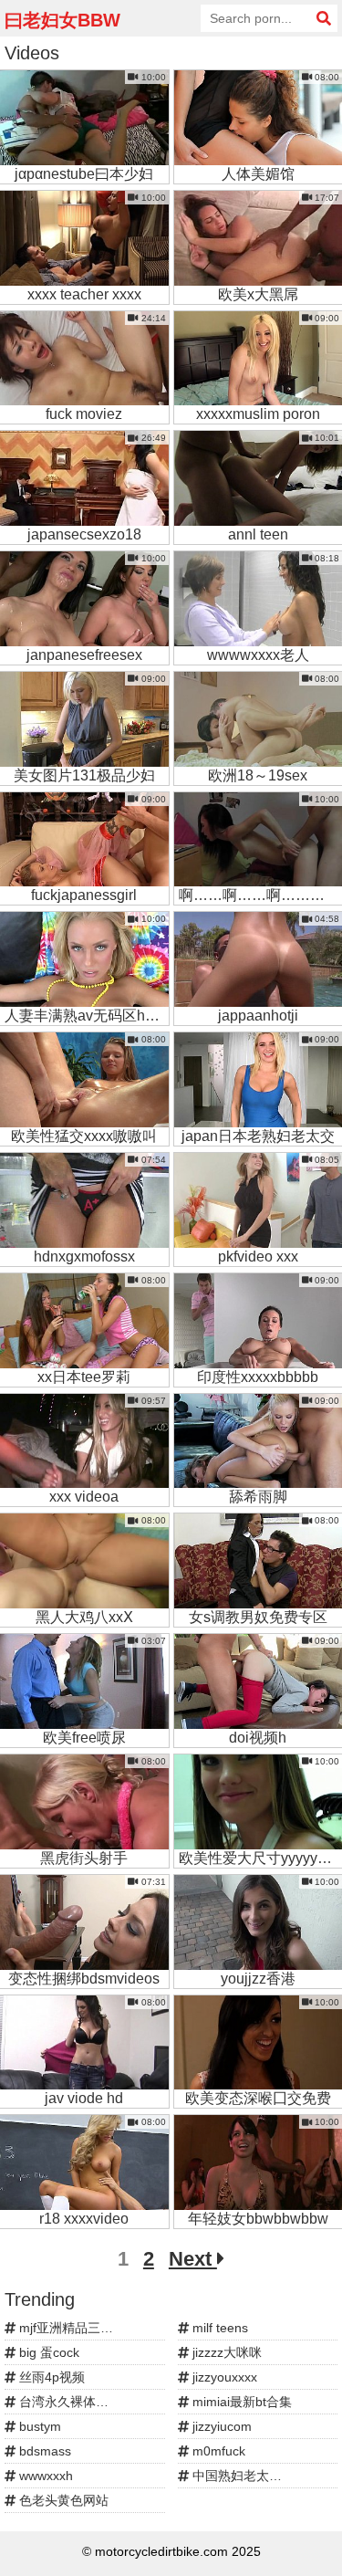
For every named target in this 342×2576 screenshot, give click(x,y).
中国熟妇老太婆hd (243, 2476)
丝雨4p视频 (50, 2377)
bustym (38, 2426)
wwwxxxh (44, 2476)
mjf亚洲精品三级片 (71, 2328)
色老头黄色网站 (62, 2500)
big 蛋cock (47, 2352)
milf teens (218, 2328)
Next (193, 2259)
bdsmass (43, 2451)
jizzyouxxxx (223, 2377)
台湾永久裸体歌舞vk (75, 2402)
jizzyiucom (220, 2426)
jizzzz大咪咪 (225, 2352)
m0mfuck (217, 2451)
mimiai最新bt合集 (240, 2402)
